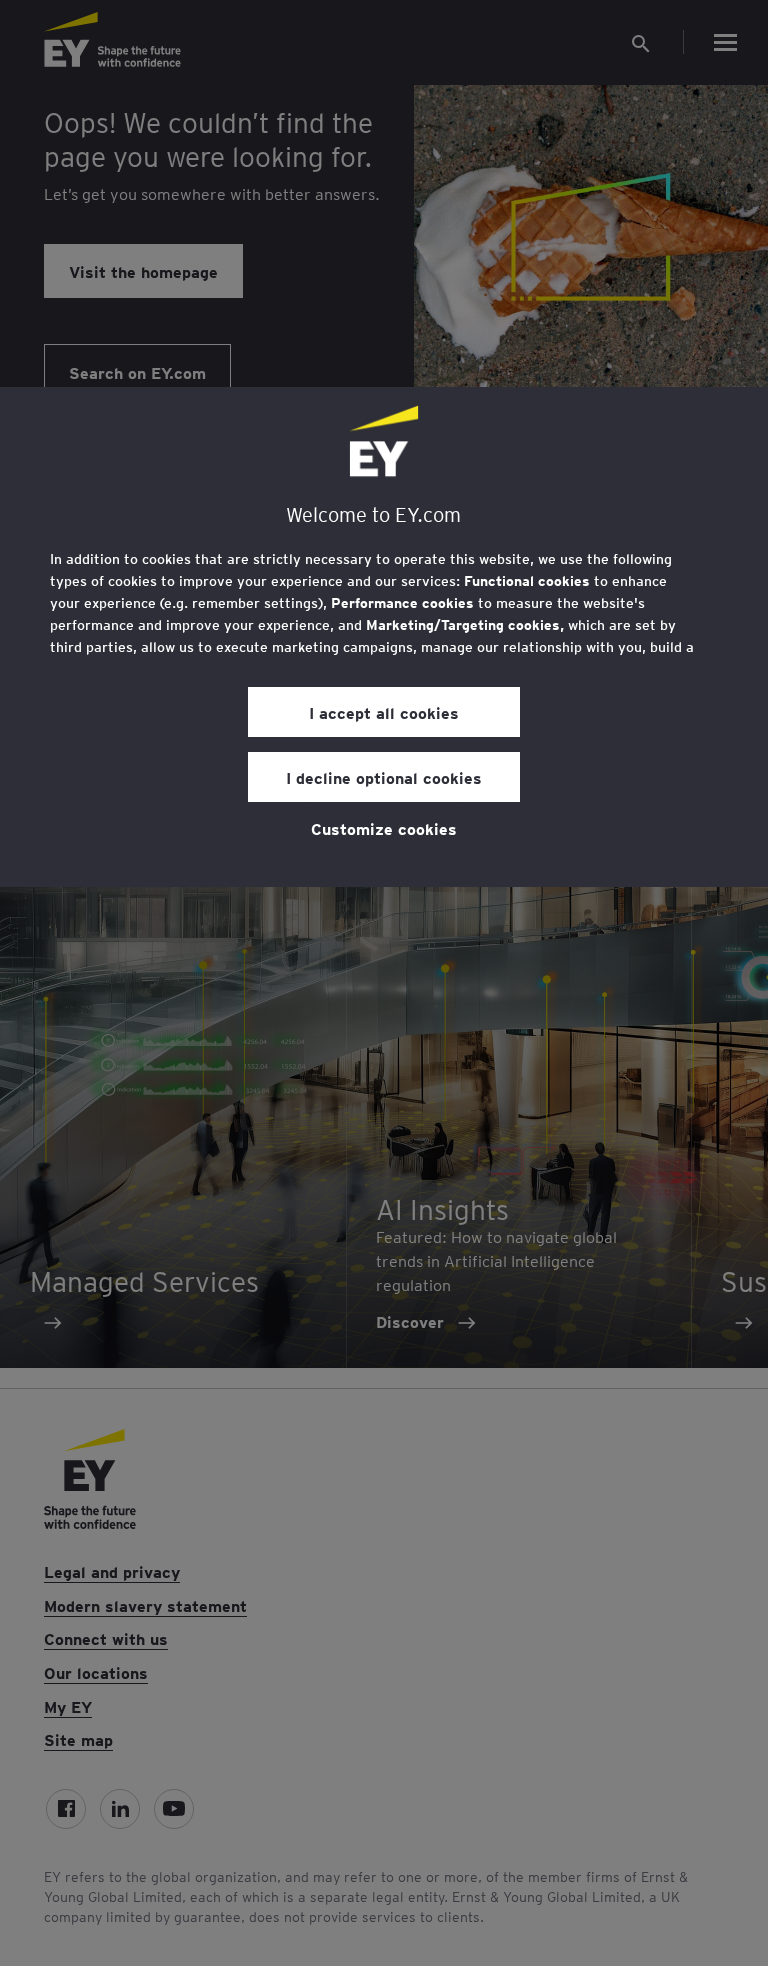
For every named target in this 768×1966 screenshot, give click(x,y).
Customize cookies (384, 828)
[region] (384, 637)
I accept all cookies (384, 712)
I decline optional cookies (384, 777)
